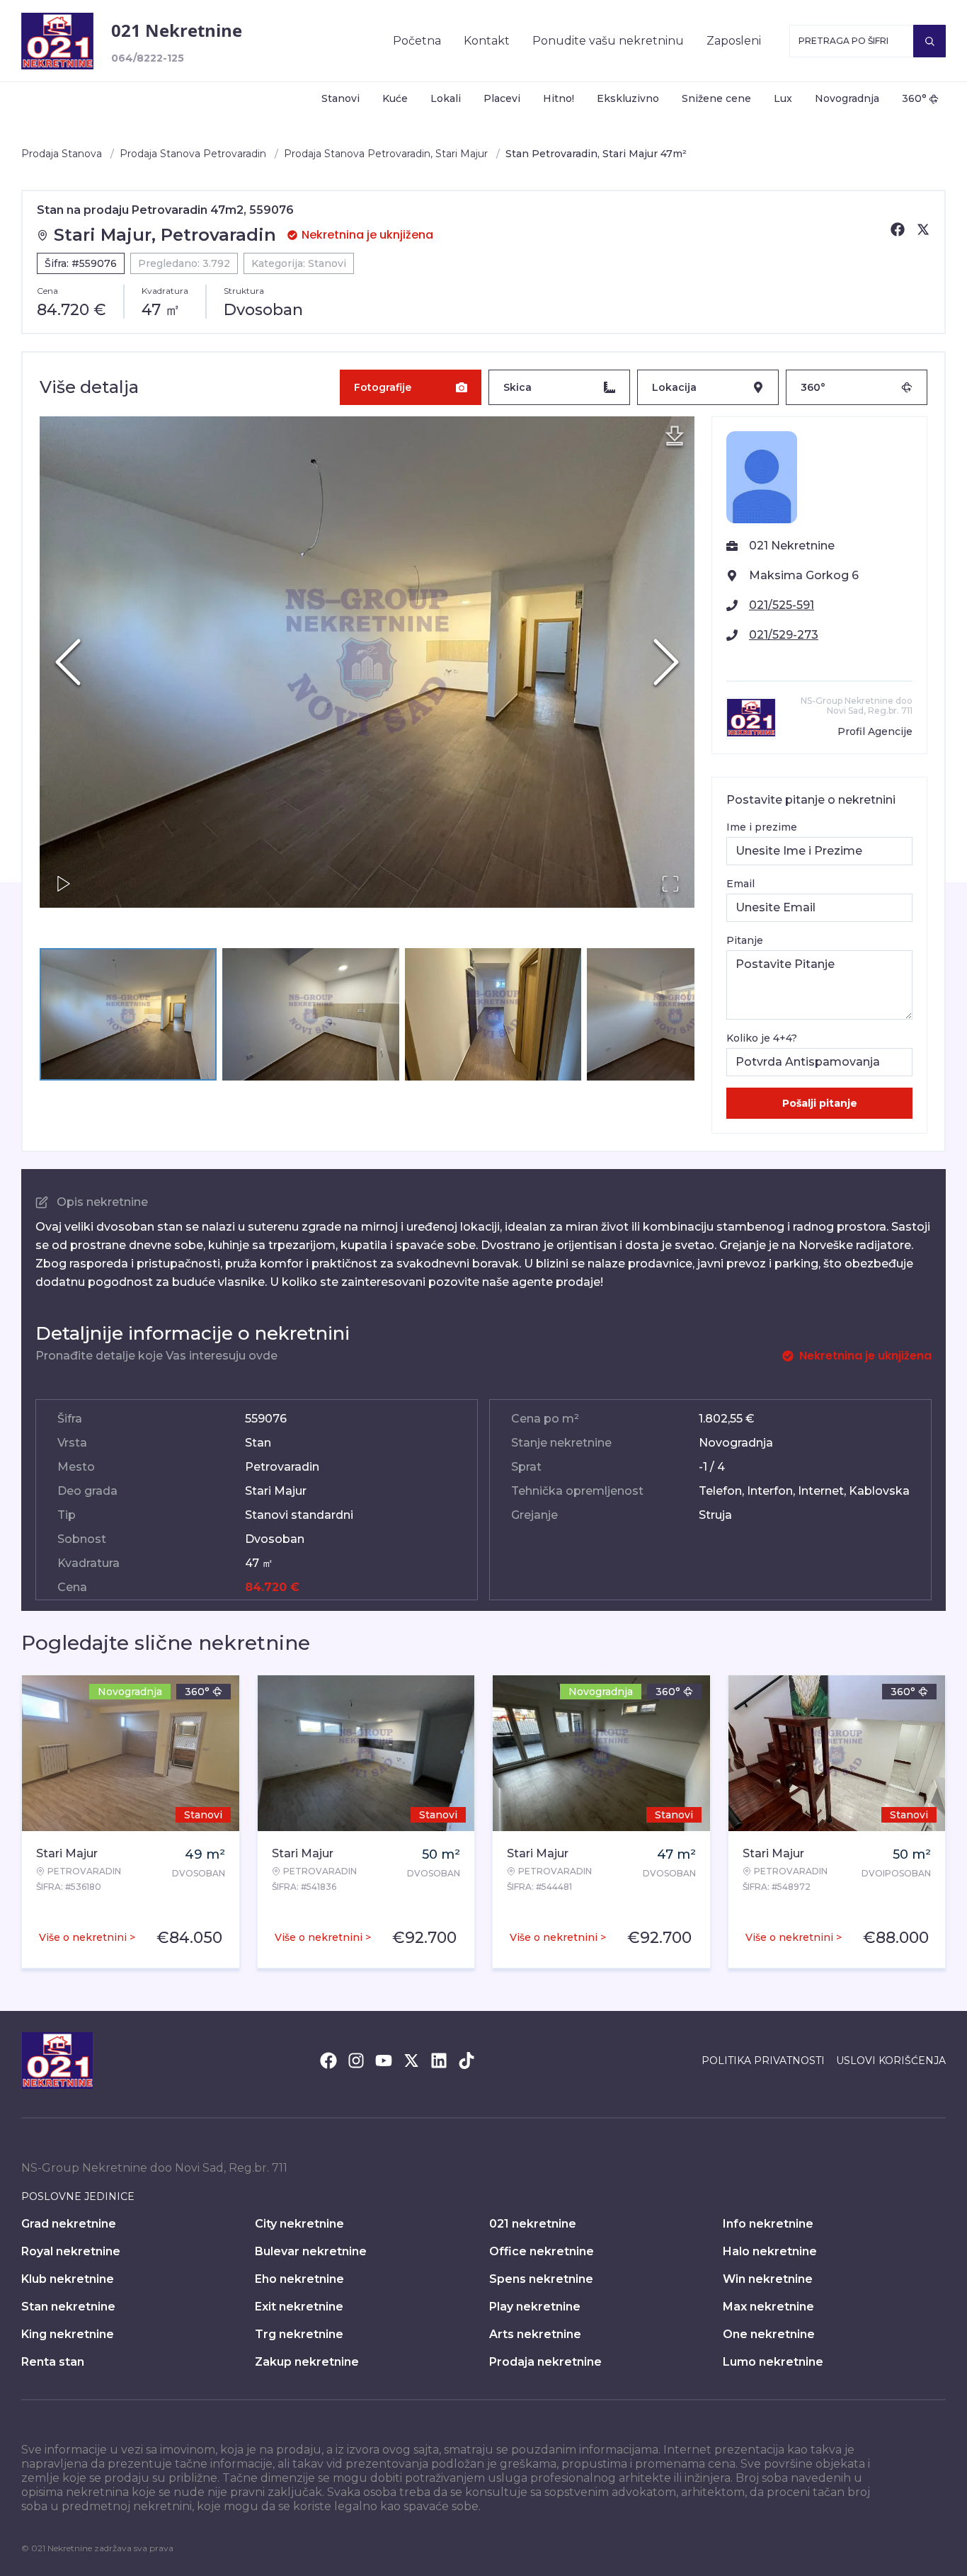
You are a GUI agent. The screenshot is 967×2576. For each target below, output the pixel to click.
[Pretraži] (929, 41)
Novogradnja (847, 98)
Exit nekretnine (299, 2307)
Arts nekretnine (535, 2334)
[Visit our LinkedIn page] (439, 2061)
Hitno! (559, 98)
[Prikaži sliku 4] (675, 1014)
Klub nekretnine (68, 2279)
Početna (417, 41)
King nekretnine (68, 2334)
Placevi (502, 98)
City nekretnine (299, 2224)
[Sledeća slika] (666, 662)
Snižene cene (716, 98)
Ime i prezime (762, 827)
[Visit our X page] (411, 2061)
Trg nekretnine (299, 2334)
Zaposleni (734, 41)
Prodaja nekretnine (545, 2362)
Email (740, 884)
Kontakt (487, 41)
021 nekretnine (533, 2224)
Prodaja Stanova (62, 154)
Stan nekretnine (68, 2307)
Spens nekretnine (541, 2279)
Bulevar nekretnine (311, 2251)
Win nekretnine (768, 2279)
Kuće (395, 98)
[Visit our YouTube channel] (384, 2061)
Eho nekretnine (299, 2279)
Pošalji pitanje (820, 1103)
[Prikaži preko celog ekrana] (670, 884)
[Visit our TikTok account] (467, 2061)
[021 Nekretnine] (57, 41)
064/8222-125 (148, 58)
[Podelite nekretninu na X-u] (923, 229)
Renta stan (53, 2362)
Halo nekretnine (770, 2251)
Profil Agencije (875, 731)
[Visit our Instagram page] (356, 2061)
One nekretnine (769, 2334)
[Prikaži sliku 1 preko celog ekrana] (367, 662)
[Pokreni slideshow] (64, 884)
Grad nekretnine (69, 2224)
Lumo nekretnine (773, 2362)
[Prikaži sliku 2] (311, 1014)
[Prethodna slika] (68, 662)
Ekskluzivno (628, 98)
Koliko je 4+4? (762, 1038)
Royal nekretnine (71, 2251)
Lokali (446, 98)
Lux (783, 98)
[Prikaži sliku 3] (493, 1014)
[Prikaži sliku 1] (128, 1014)
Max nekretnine (768, 2307)
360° (914, 98)
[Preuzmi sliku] (675, 436)
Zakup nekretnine (307, 2362)
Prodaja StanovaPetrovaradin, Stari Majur (386, 154)
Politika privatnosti (763, 2061)
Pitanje (745, 940)
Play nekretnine (535, 2307)
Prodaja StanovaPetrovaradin (193, 154)
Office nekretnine (542, 2251)
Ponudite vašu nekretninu (608, 41)
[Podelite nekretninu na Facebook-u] (898, 229)
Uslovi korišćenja (891, 2061)
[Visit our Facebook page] (328, 2061)
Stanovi (341, 98)
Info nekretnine (768, 2224)
